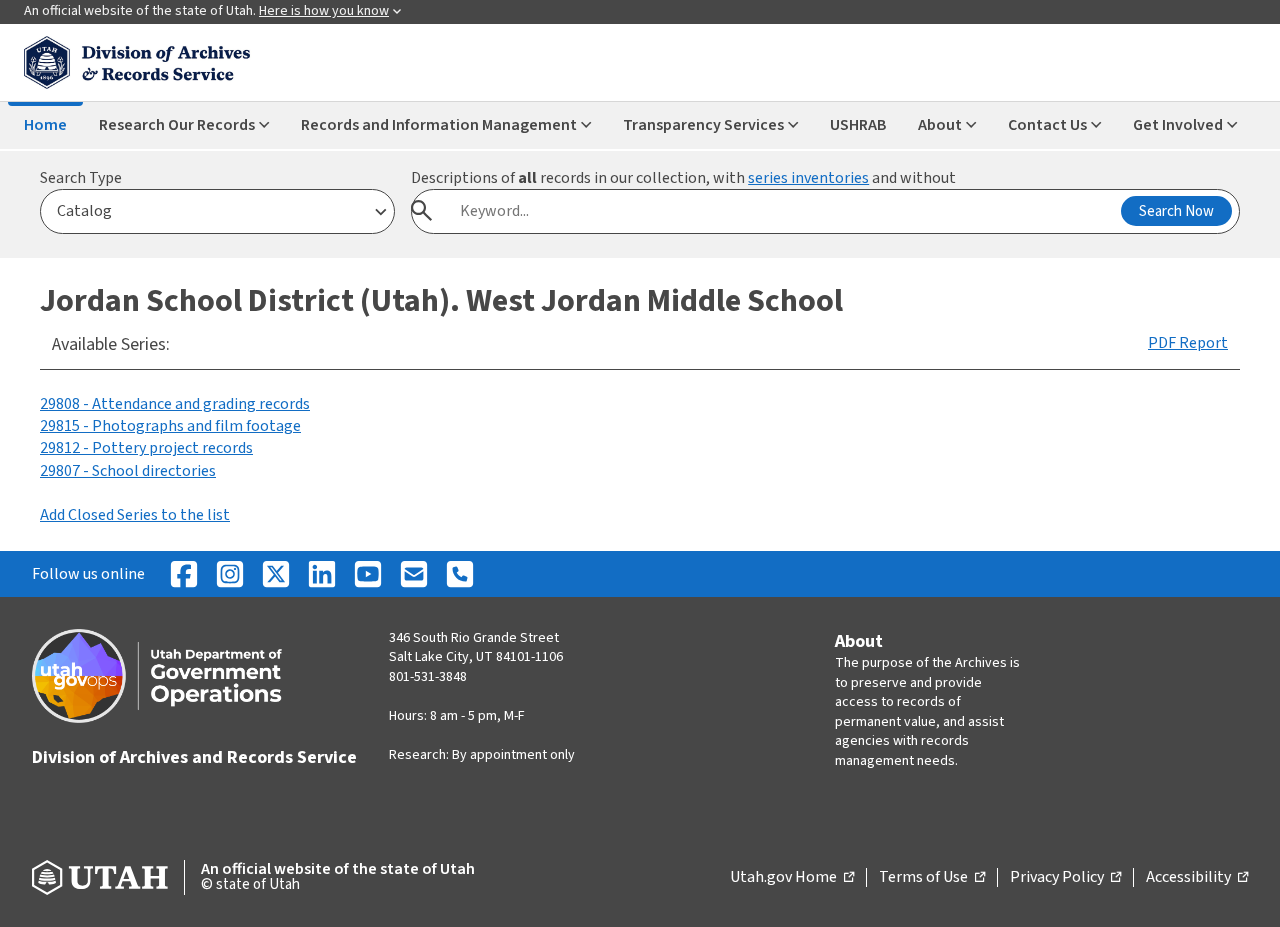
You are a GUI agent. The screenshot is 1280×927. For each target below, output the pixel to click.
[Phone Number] (460, 574)
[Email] (414, 574)
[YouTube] (368, 574)
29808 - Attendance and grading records (175, 404)
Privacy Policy (1065, 878)
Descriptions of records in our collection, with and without (683, 178)
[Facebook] (184, 574)
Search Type (81, 178)
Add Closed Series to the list (135, 515)
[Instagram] (230, 574)
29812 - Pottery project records (146, 448)
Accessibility (1197, 878)
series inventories (808, 178)
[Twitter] (276, 574)
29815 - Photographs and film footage (170, 426)
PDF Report (1188, 343)
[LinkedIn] (322, 574)
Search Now (1176, 211)
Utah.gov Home (792, 878)
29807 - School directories (128, 471)
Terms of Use (932, 878)
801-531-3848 (428, 677)
